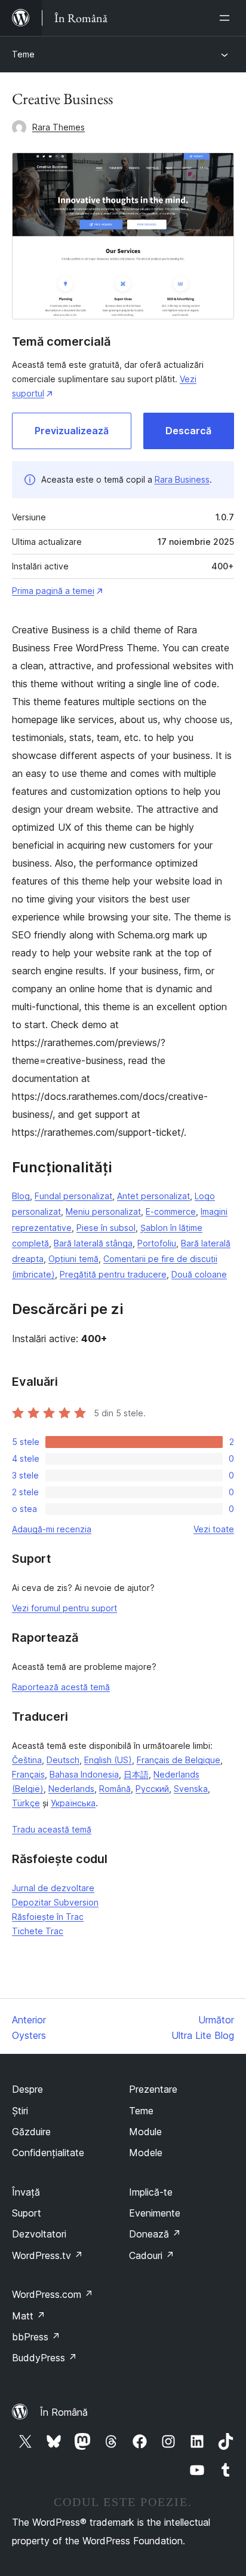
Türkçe (26, 1803)
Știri (20, 2111)
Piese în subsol (106, 1228)
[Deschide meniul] (227, 18)
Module (145, 2132)
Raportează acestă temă (61, 1687)
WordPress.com (53, 2294)
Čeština (27, 1760)
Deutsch (63, 1760)
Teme (23, 54)
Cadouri (152, 2255)
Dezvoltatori (39, 2234)
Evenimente (155, 2213)
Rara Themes (59, 127)
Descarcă (188, 431)
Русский (152, 1789)
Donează (155, 2234)
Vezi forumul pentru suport (64, 1608)
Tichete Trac (38, 1931)
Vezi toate (214, 1529)
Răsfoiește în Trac (48, 1917)
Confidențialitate (48, 2153)
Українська (73, 1803)
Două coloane (199, 1274)
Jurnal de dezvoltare (53, 1888)
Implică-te (151, 2192)
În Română (64, 2412)
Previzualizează (72, 431)
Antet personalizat (153, 1196)
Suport (27, 2213)
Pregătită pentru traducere (113, 1274)
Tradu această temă (52, 1829)
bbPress (36, 2337)
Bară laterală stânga (93, 1243)
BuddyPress (44, 2358)
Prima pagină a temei (53, 591)
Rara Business (182, 479)
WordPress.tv (47, 2255)
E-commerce (171, 1211)
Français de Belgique (179, 1760)
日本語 (136, 1774)
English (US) (108, 1760)
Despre (27, 2089)
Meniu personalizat (103, 1211)
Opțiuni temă (73, 1259)
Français (28, 1774)
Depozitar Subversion (55, 1902)
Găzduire (31, 2132)
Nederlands (71, 1789)
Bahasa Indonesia (84, 1774)
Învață (26, 2192)
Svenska (191, 1789)
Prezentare (153, 2089)
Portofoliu (157, 1243)
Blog (21, 1196)
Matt (29, 2316)
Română (115, 1789)
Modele (146, 2153)
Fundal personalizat (73, 1196)
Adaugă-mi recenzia (52, 1529)
